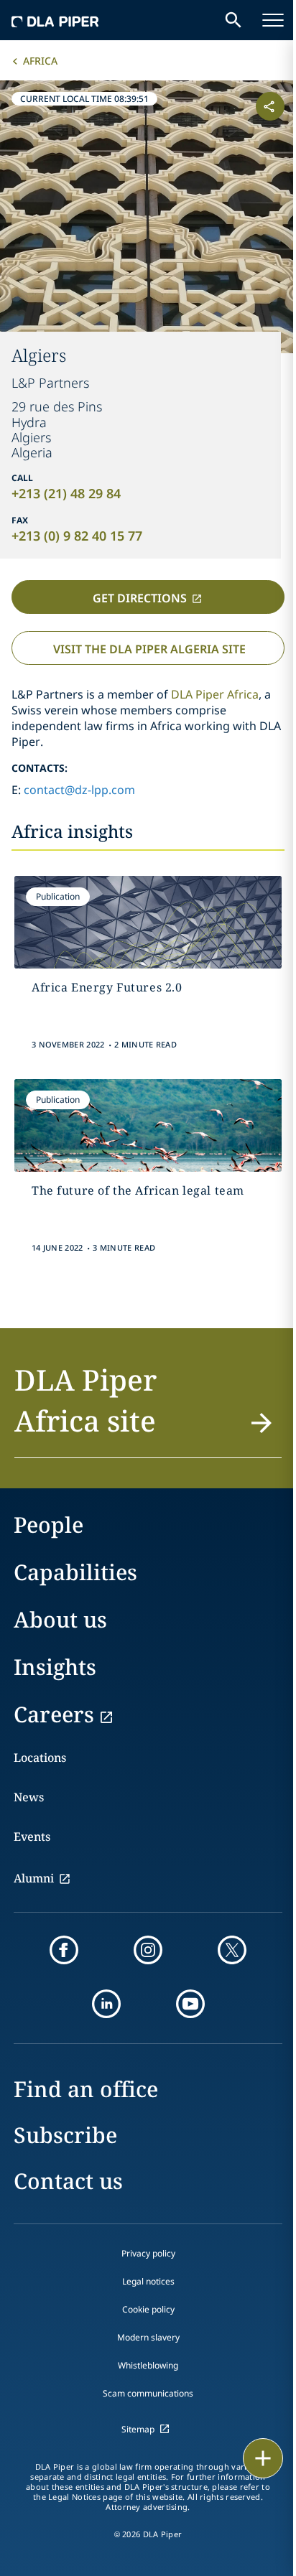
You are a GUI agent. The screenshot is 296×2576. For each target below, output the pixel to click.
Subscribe (65, 2135)
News (29, 1797)
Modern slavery (148, 2337)
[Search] (223, 20)
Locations (40, 1758)
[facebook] (64, 1950)
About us (60, 1619)
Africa (40, 61)
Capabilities (75, 1572)
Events (32, 1837)
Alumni (34, 1878)
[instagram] (148, 1950)
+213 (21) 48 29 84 (66, 493)
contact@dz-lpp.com (79, 790)
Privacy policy (148, 2253)
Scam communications (148, 2393)
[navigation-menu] (262, 20)
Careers (54, 1714)
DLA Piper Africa (215, 694)
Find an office (86, 2089)
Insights (55, 1667)
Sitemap (138, 2429)
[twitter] (232, 1950)
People (48, 1525)
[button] (148, 1409)
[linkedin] (106, 2004)
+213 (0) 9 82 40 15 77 (77, 536)
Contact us (68, 2181)
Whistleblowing (148, 2365)
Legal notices (148, 2281)
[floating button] (253, 2458)
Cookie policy (148, 2309)
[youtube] (190, 2004)
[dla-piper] (55, 20)
